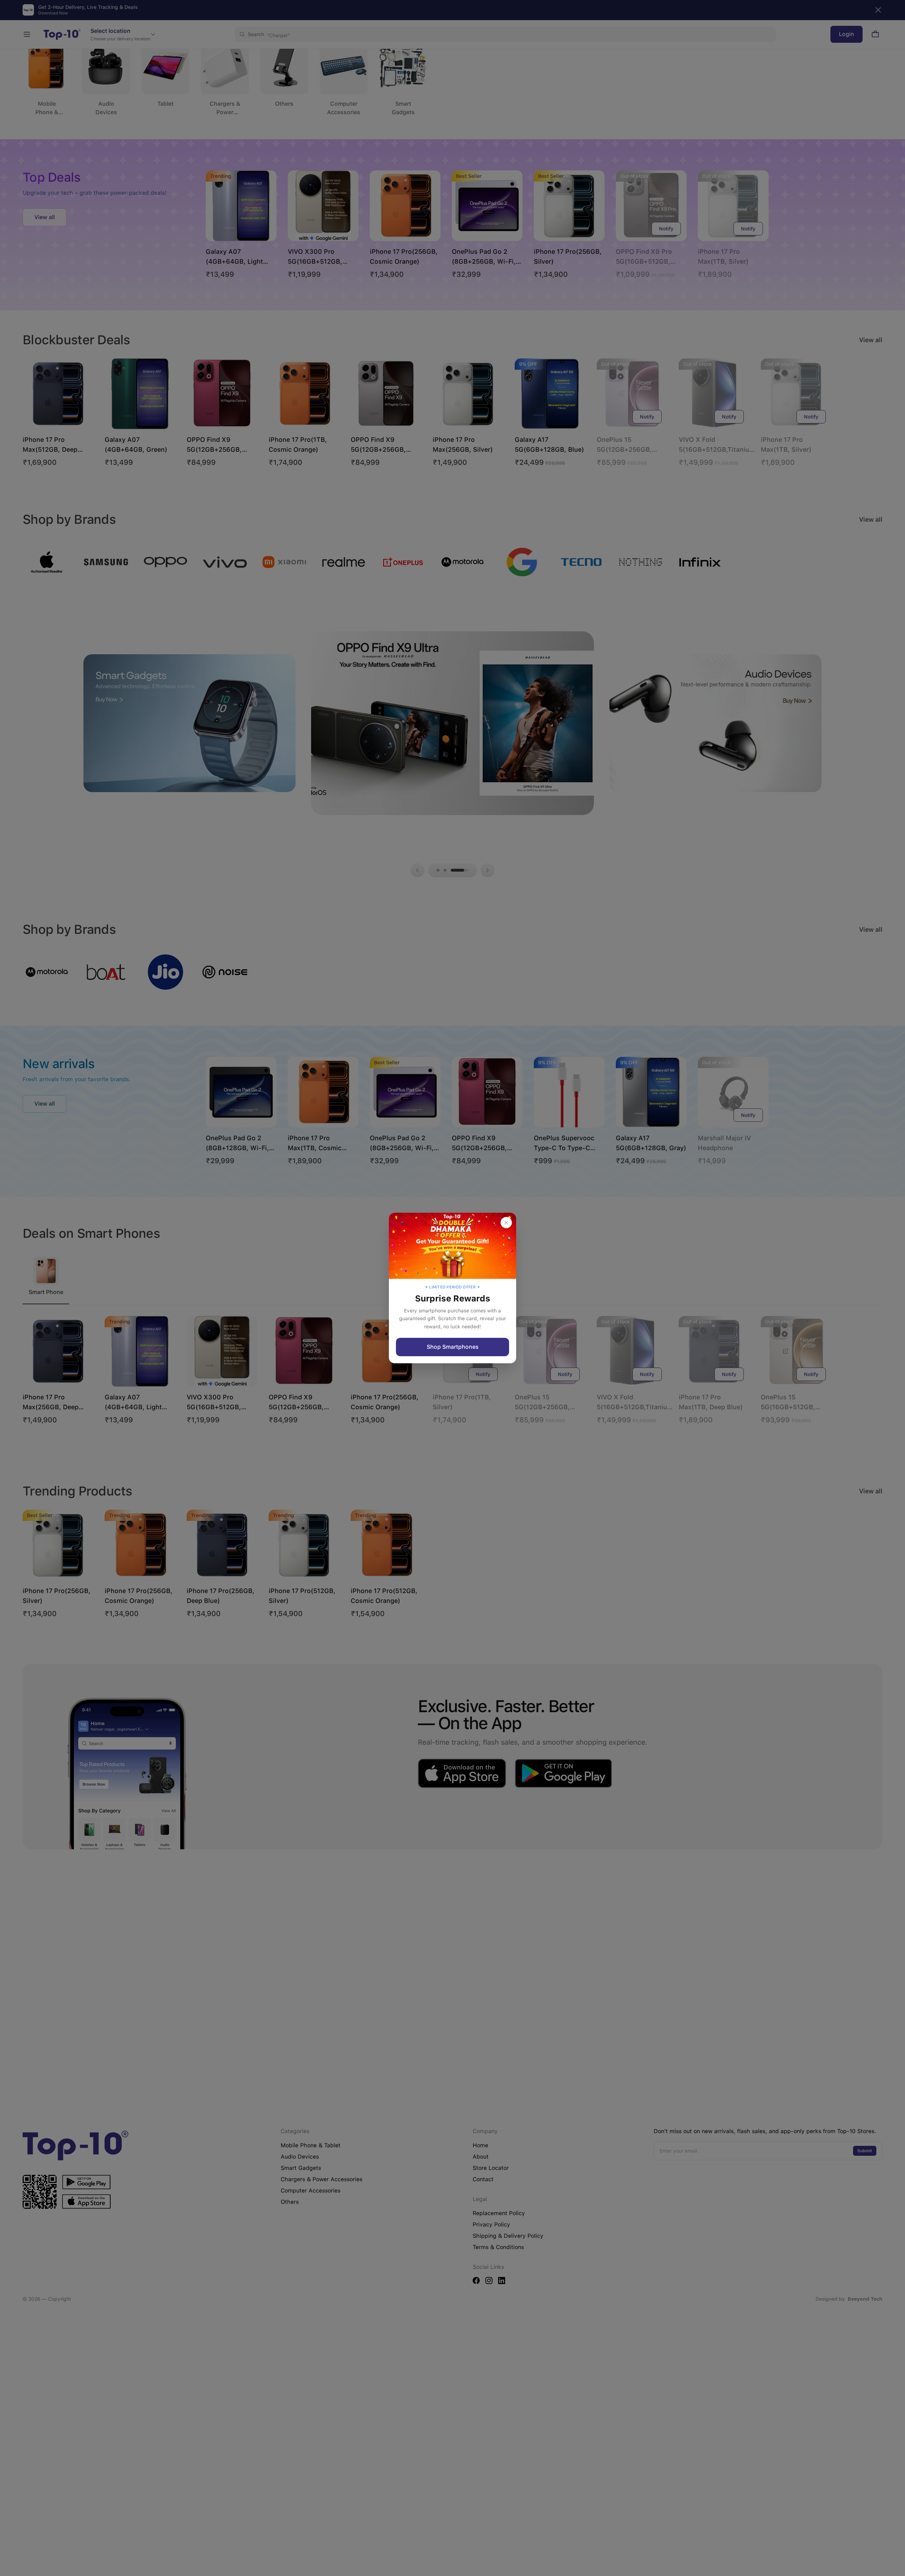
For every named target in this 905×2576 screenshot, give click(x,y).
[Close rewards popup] (506, 1223)
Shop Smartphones (453, 1347)
